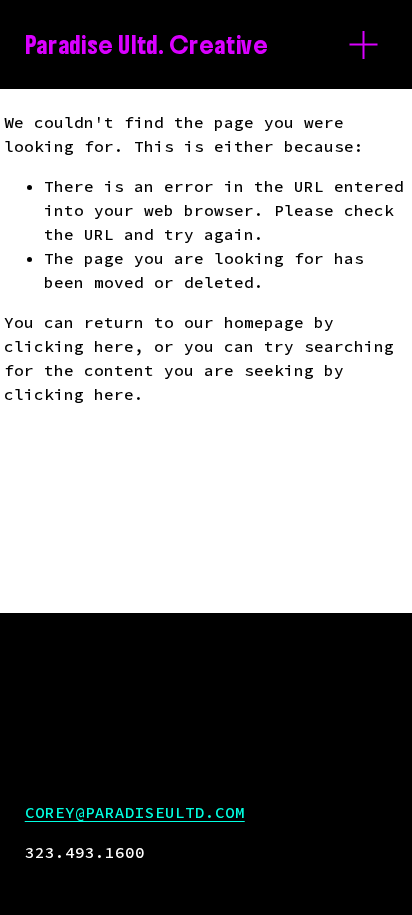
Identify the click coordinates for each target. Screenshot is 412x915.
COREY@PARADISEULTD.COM (135, 812)
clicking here (69, 346)
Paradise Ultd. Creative (147, 45)
